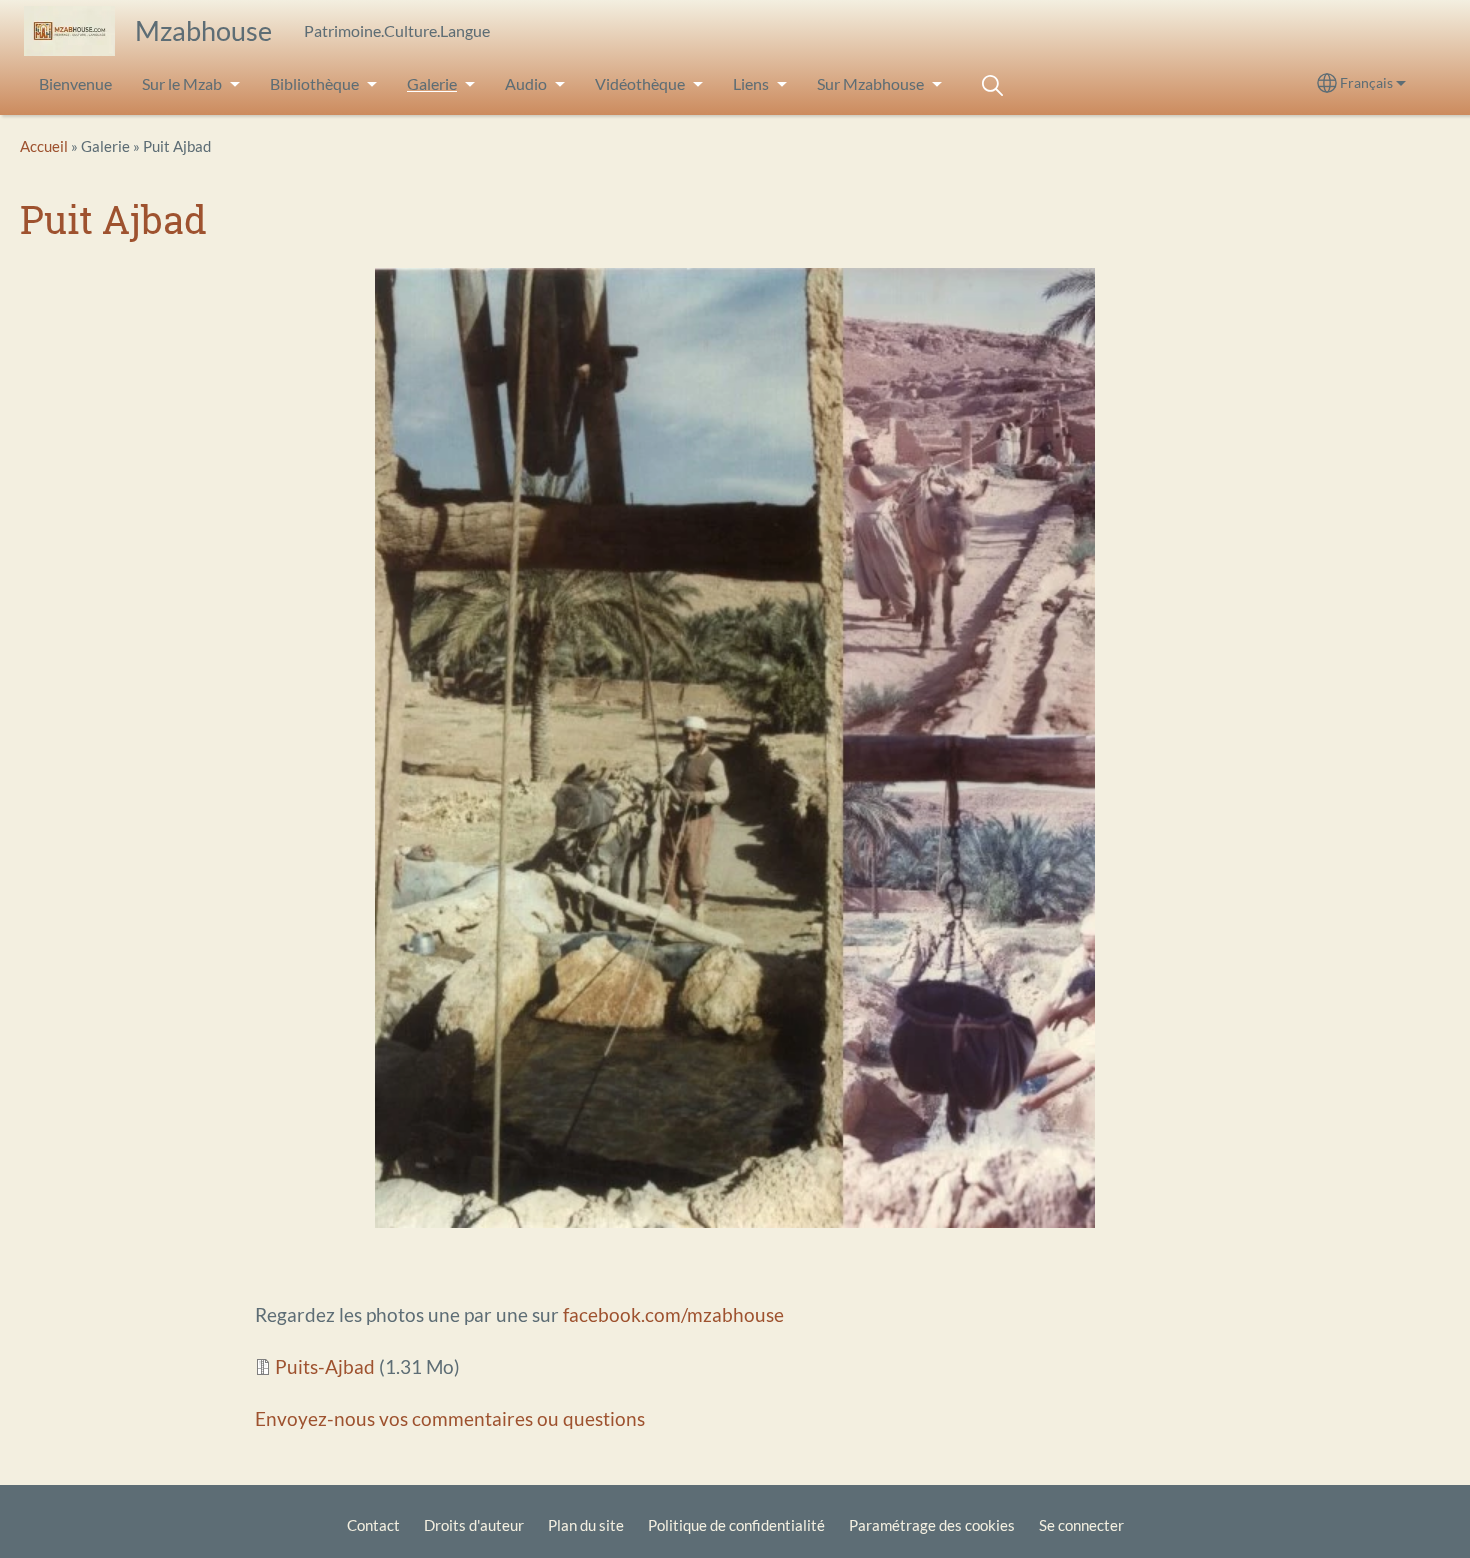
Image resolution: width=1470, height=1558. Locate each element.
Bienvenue (75, 83)
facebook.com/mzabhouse (673, 1314)
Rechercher (992, 85)
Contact (373, 1525)
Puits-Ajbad (325, 1366)
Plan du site (586, 1525)
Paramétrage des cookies (932, 1525)
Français (1366, 83)
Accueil (44, 146)
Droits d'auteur (474, 1525)
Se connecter (1081, 1525)
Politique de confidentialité (736, 1525)
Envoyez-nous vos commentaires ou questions (450, 1418)
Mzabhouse (203, 30)
